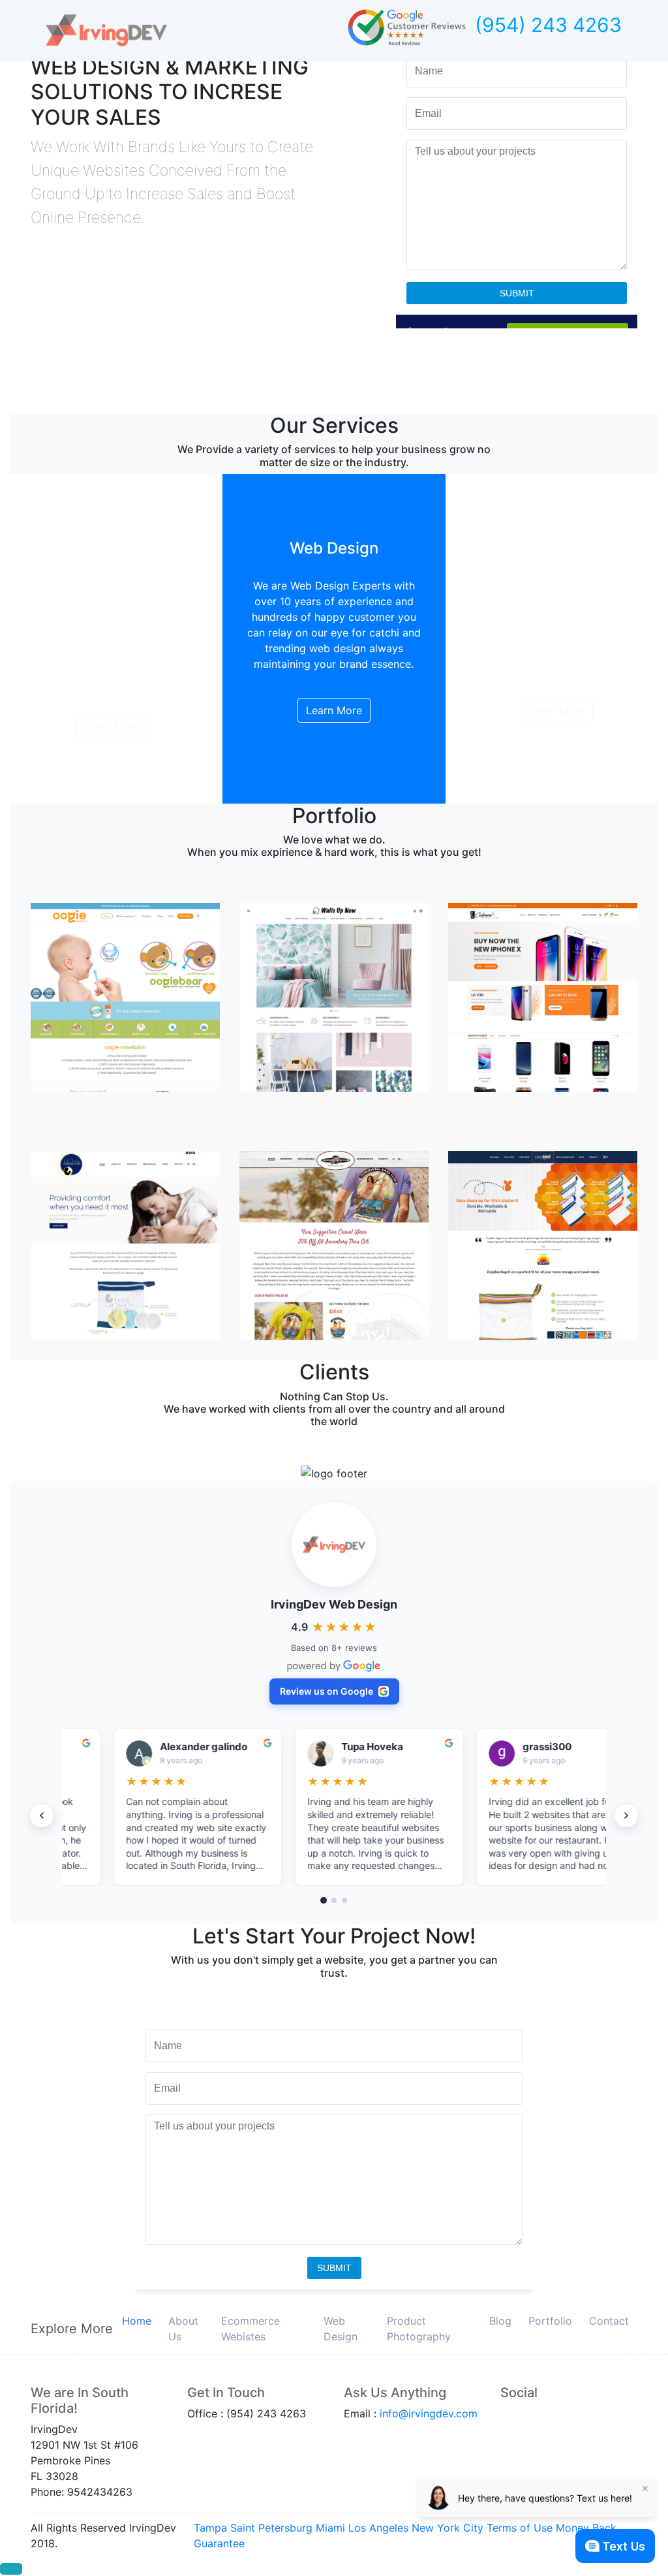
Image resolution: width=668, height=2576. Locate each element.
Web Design (341, 2329)
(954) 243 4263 (548, 25)
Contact (609, 2321)
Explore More (72, 2329)
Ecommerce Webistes (250, 2329)
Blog (500, 2321)
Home (137, 2321)
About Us (183, 2329)
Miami (330, 2528)
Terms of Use (520, 2528)
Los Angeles (378, 2528)
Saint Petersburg (271, 2528)
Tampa (210, 2528)
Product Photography (419, 2329)
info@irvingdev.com (429, 2413)
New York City (448, 2528)
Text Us (624, 2546)
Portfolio (550, 2321)
